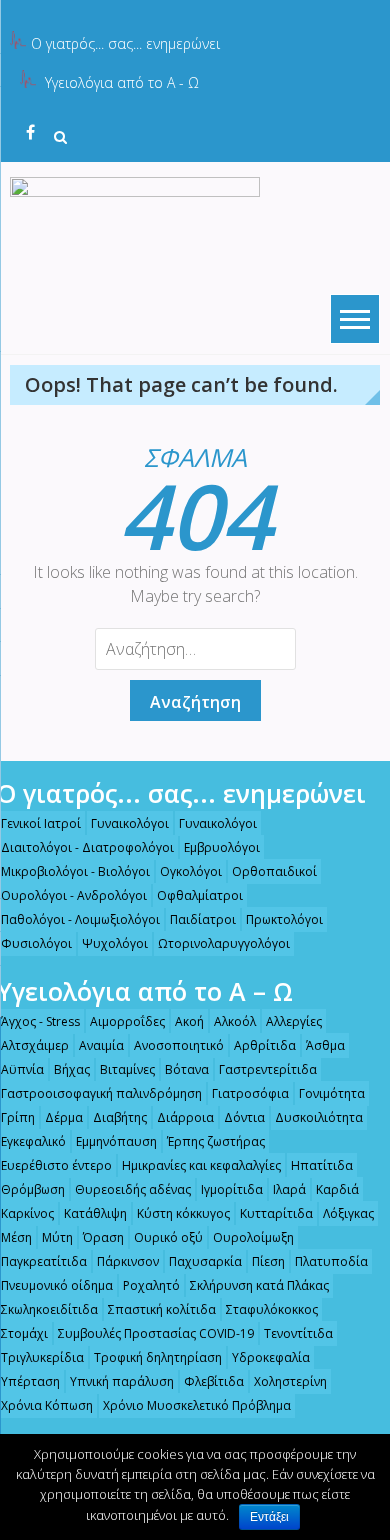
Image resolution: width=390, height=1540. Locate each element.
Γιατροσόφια (250, 1093)
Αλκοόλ (235, 1021)
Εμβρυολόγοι (222, 847)
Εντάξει (269, 1517)
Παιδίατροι (203, 919)
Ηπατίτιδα (322, 1165)
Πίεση (268, 1261)
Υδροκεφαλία (271, 1357)
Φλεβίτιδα (214, 1381)
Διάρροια (185, 1117)
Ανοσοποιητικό (179, 1045)
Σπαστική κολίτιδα (162, 1309)
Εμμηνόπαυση (116, 1141)
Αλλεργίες (294, 1021)
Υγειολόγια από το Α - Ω (122, 82)
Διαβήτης (120, 1117)
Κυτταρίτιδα (276, 1213)
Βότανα (187, 1069)
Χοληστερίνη (290, 1381)
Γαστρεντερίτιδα (268, 1069)
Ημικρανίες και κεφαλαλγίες (201, 1165)
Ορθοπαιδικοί (274, 871)
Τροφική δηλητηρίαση (158, 1357)
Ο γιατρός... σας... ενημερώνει (125, 43)
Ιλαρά (289, 1189)
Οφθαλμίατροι (200, 895)
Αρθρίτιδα (265, 1045)
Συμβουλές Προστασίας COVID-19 (156, 1333)
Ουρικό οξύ (168, 1237)
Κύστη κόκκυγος (183, 1213)
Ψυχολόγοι (115, 943)
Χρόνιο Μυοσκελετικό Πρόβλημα (197, 1405)
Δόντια (244, 1117)
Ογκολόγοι (191, 871)
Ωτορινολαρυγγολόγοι (224, 943)
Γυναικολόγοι (130, 823)
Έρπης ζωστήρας (216, 1141)
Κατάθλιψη (95, 1213)
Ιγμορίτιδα (232, 1189)
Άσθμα (325, 1045)
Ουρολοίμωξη (253, 1237)
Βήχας (72, 1069)
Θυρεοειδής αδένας (133, 1189)
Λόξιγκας (348, 1213)
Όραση (103, 1237)
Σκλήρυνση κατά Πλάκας (259, 1285)
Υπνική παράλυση (122, 1381)
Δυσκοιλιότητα (319, 1117)
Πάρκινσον (128, 1261)
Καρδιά (337, 1189)
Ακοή (189, 1021)
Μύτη (57, 1237)
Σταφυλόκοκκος (272, 1309)
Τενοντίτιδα (298, 1333)
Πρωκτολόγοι (284, 919)
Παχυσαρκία (205, 1261)
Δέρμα (64, 1117)
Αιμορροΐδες (127, 1021)
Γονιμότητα (332, 1093)
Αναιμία (101, 1045)
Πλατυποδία (331, 1261)
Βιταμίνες (127, 1069)
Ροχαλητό (151, 1285)
